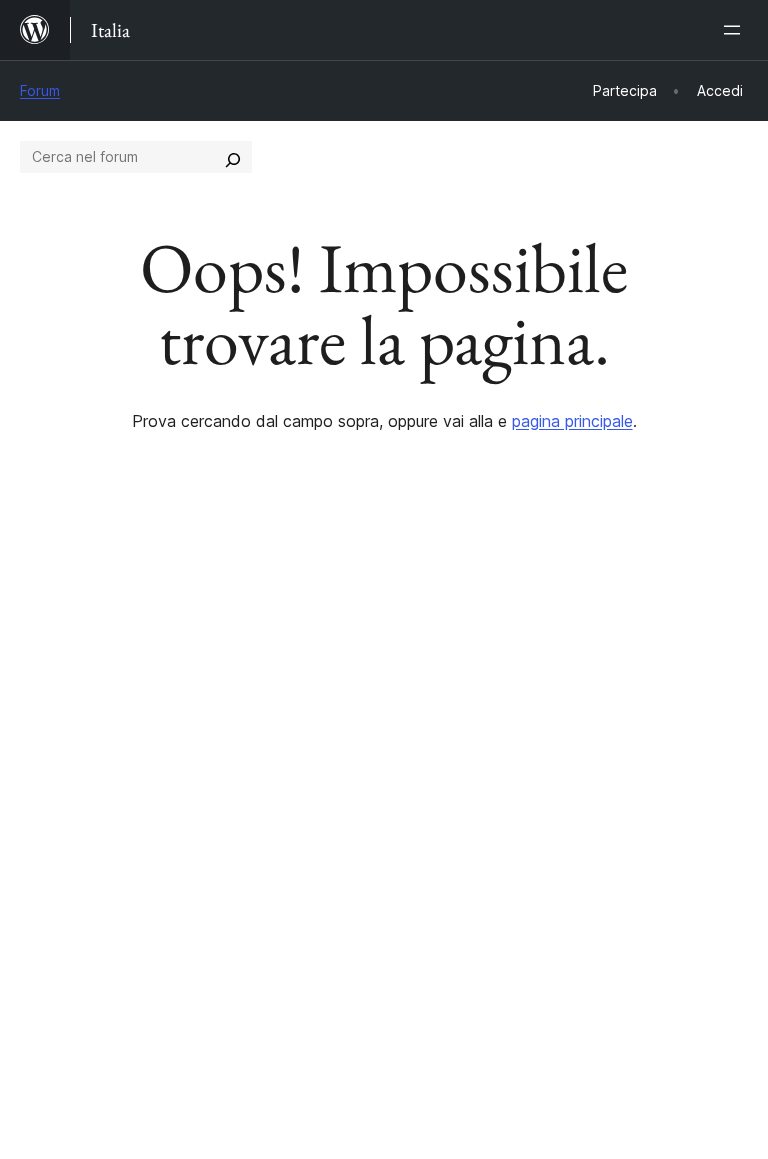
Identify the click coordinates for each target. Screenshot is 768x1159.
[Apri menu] (736, 30)
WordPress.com (88, 815)
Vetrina (232, 643)
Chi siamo (55, 643)
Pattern (234, 749)
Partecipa (616, 643)
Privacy (47, 749)
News (41, 678)
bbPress (60, 885)
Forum (40, 90)
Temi (224, 678)
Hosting (48, 714)
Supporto (428, 678)
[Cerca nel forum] (233, 157)
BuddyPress (74, 921)
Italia (84, 1011)
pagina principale (572, 421)
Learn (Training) (451, 643)
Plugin (228, 714)
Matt (48, 850)
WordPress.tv (453, 749)
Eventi (604, 678)
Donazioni (628, 714)
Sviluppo (424, 714)
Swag (611, 749)
